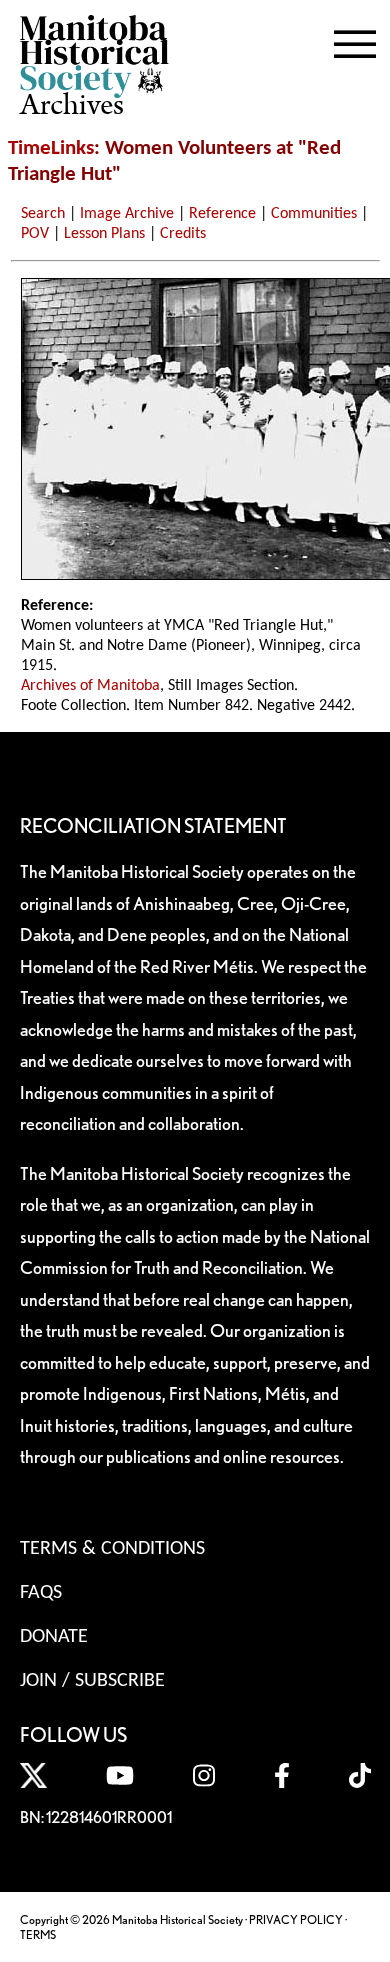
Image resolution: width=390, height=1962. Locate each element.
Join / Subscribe (92, 1681)
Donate (54, 1637)
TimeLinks (51, 148)
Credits (183, 234)
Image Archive (127, 214)
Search (43, 214)
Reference (222, 214)
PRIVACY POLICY (296, 1919)
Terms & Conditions (112, 1549)
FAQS (41, 1593)
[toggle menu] (355, 40)
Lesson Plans (104, 234)
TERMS (38, 1934)
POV (35, 234)
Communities (314, 214)
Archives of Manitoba (90, 686)
